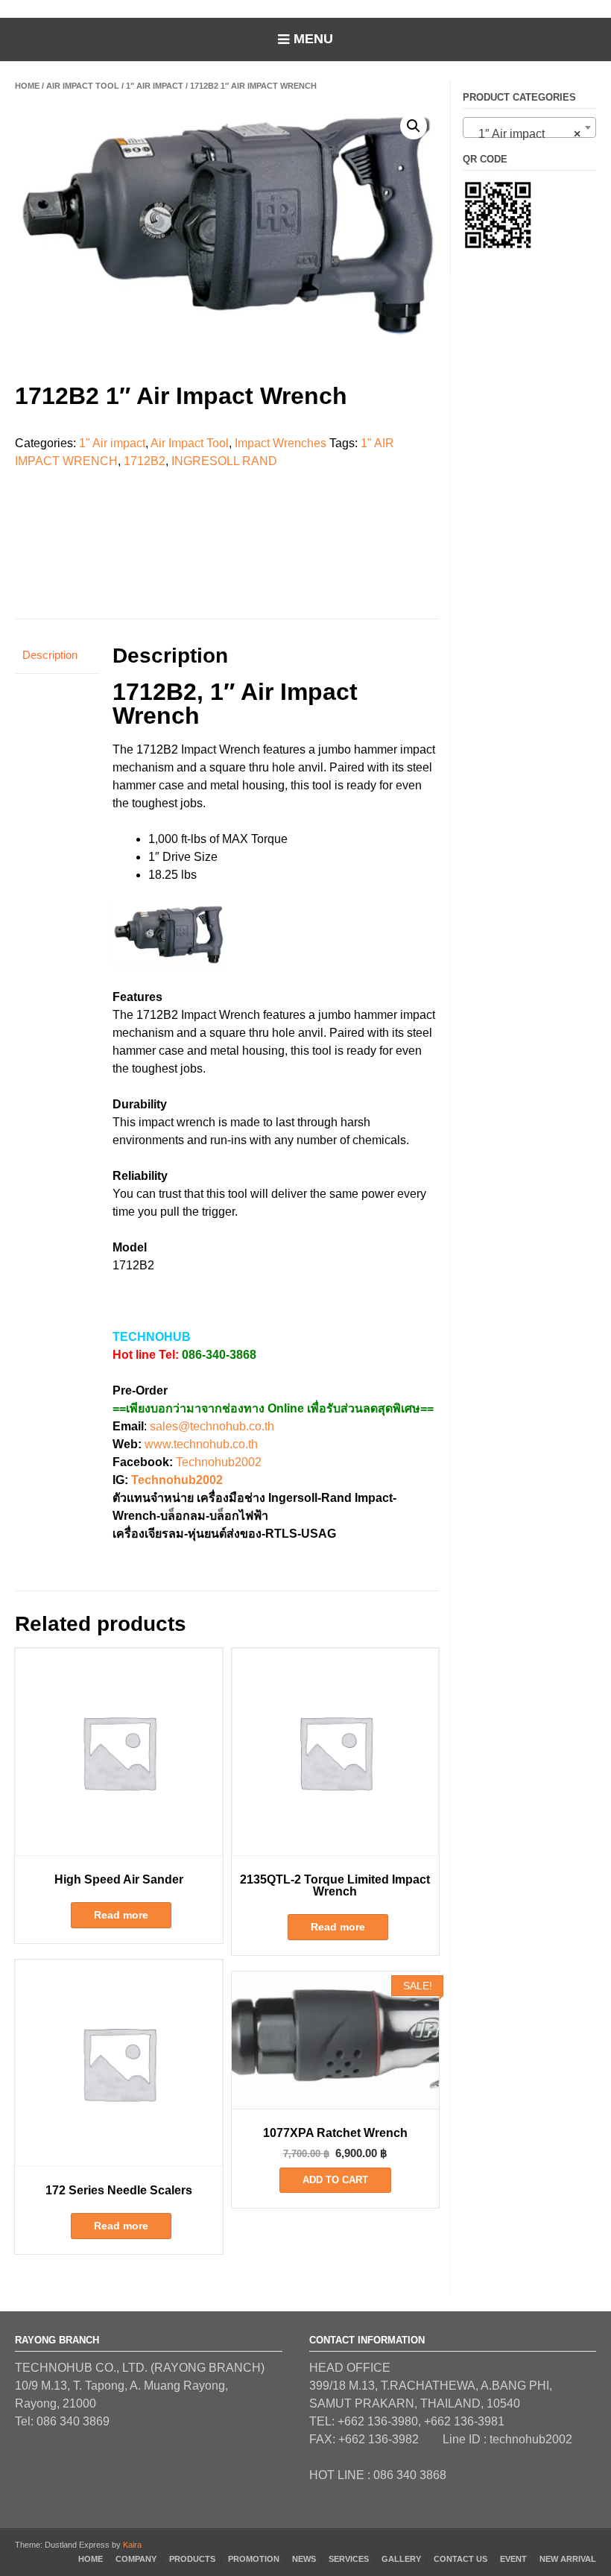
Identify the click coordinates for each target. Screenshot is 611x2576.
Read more (121, 1915)
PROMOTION (254, 2559)
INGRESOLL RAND (224, 461)
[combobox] (529, 127)
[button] (414, 126)
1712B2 (145, 461)
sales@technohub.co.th (212, 1426)
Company (136, 2559)
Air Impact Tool (83, 86)
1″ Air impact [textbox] (525, 134)
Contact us (460, 2559)
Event (513, 2559)
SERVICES (349, 2559)
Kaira (132, 2545)
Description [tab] (50, 655)
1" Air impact (155, 86)
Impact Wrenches (281, 443)
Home (27, 86)
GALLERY (401, 2559)
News (304, 2559)
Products (192, 2559)
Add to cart (335, 2180)
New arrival (568, 2559)
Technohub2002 (219, 1462)
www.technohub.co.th (201, 1444)
